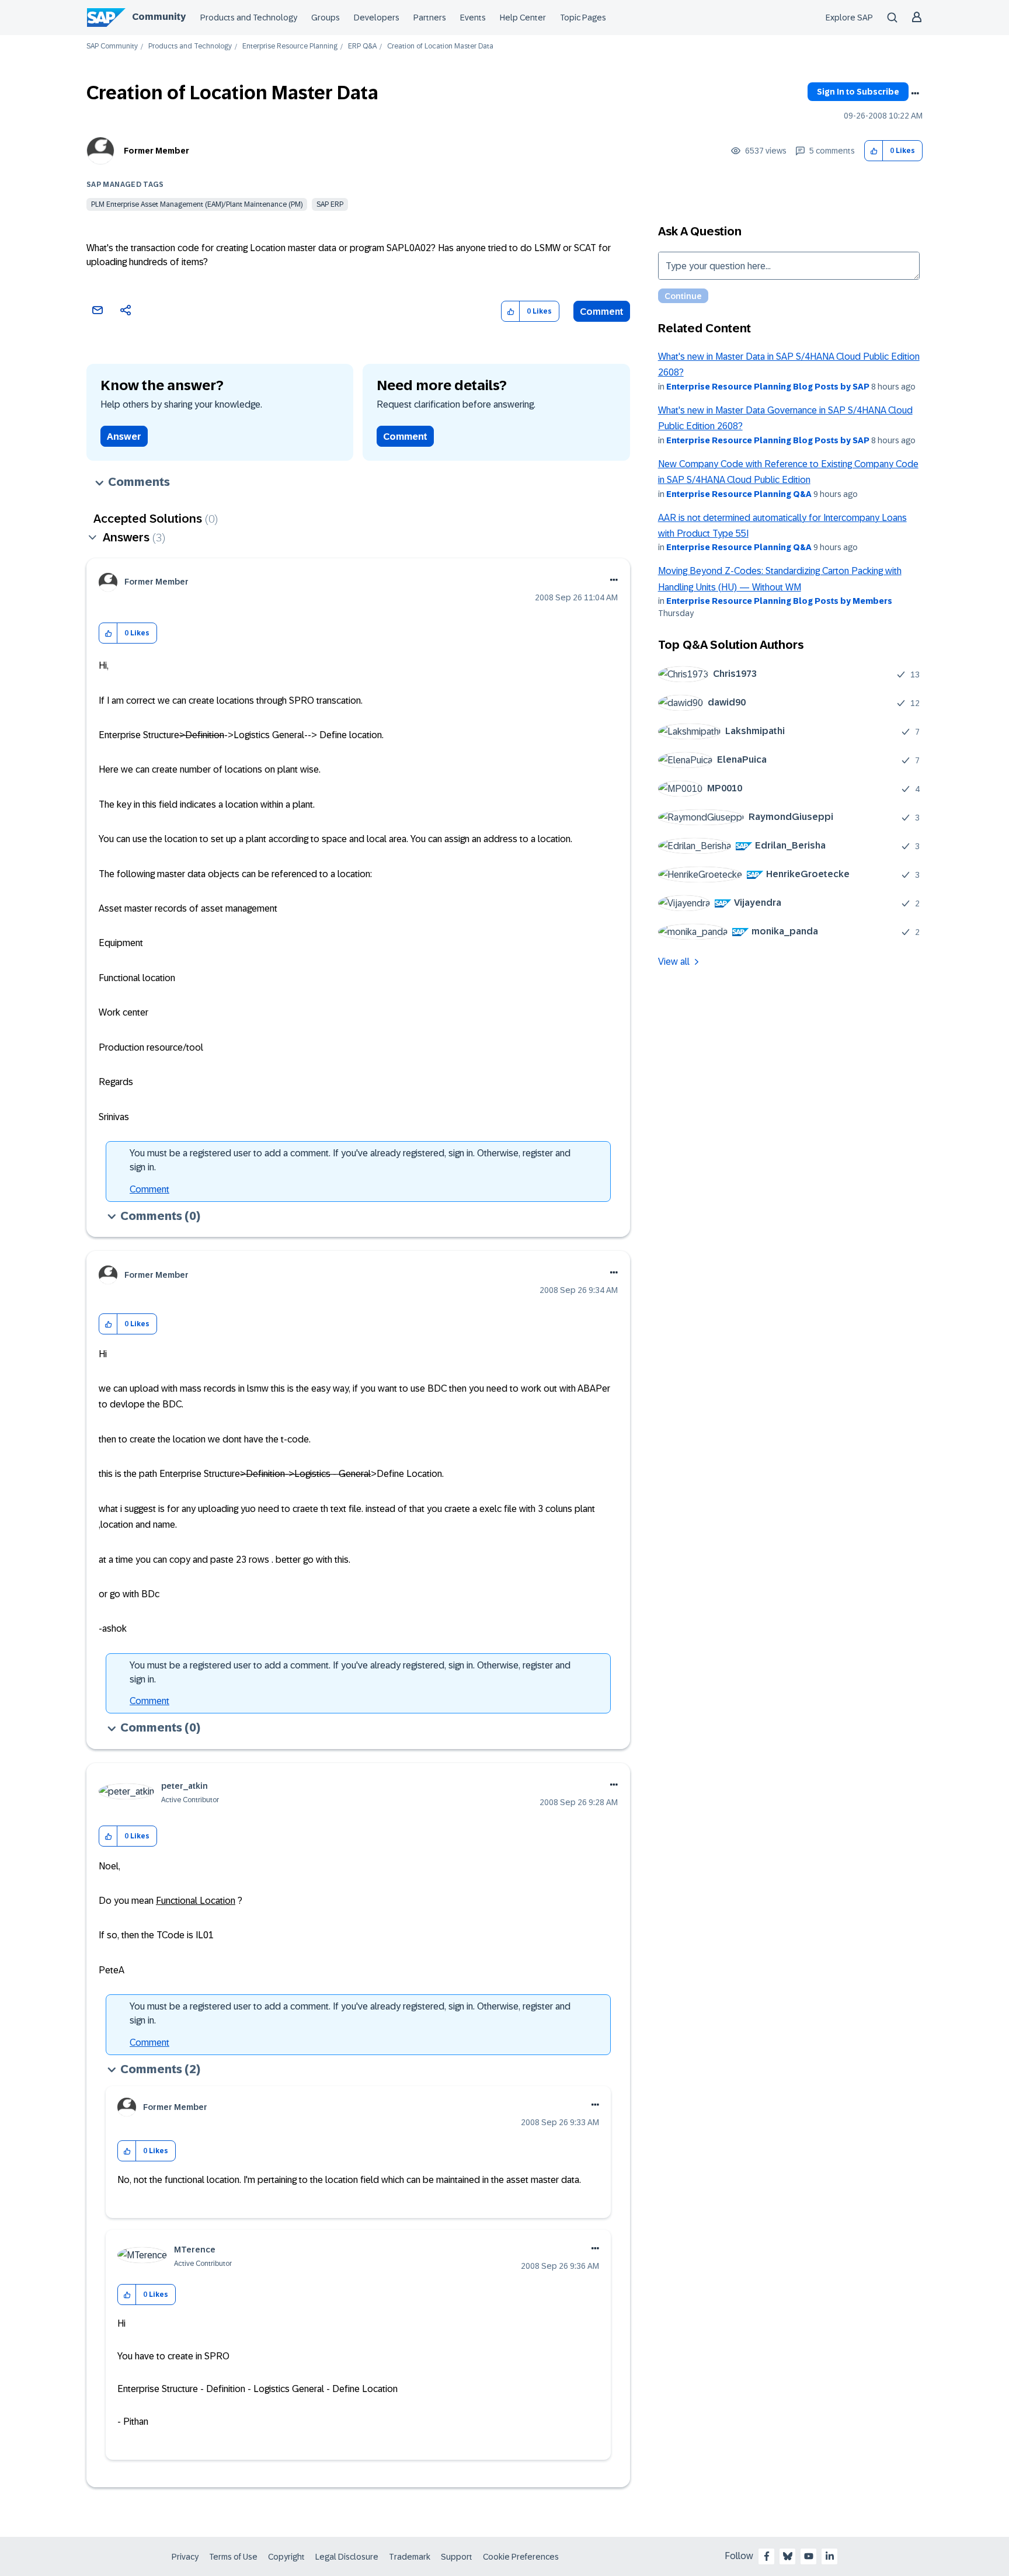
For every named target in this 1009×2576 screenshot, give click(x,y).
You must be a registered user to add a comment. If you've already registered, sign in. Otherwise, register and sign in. (350, 1160)
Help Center (523, 18)
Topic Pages (583, 18)
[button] (874, 151)
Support (457, 2557)
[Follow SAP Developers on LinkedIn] (830, 2556)
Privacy (185, 2557)
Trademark (410, 2557)
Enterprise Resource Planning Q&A (739, 494)
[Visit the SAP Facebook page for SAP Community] (767, 2556)
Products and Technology (249, 18)
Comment (602, 312)
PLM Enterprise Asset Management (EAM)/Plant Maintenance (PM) (197, 204)
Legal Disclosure (347, 2557)
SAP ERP (330, 204)
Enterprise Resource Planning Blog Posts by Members (779, 601)
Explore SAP (849, 18)
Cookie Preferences (521, 2557)
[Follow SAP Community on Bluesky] (788, 2556)
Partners (430, 18)
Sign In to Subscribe (858, 92)
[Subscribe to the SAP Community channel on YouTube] (809, 2556)
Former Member (156, 151)
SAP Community (112, 46)
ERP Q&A (362, 46)
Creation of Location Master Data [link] (440, 46)
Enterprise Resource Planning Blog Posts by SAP (768, 387)
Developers (377, 18)
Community (159, 17)
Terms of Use (233, 2557)
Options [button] (915, 93)
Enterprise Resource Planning (290, 46)
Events (473, 18)
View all (674, 962)
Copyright (286, 2557)
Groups (326, 18)
